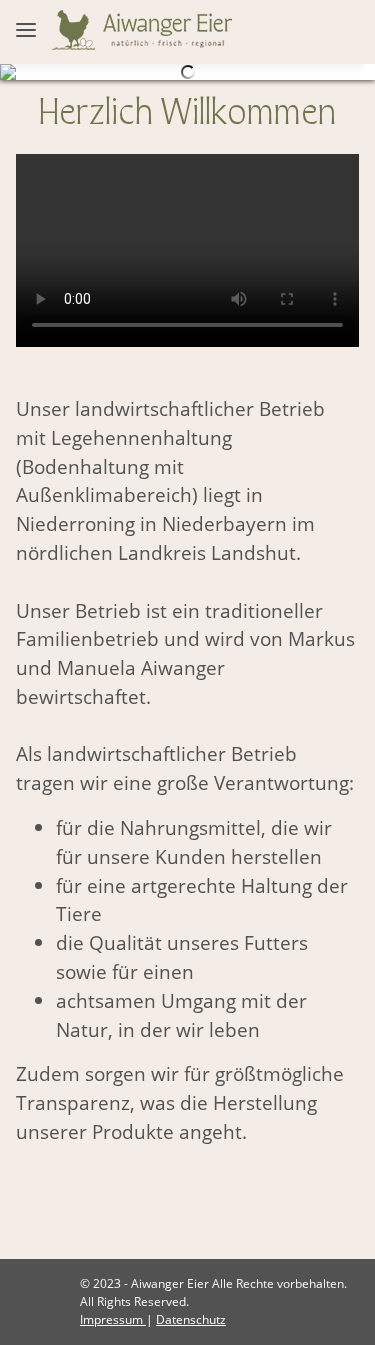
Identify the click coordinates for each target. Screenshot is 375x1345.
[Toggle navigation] (26, 14)
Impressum (113, 1319)
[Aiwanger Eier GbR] (142, 28)
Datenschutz (191, 1319)
